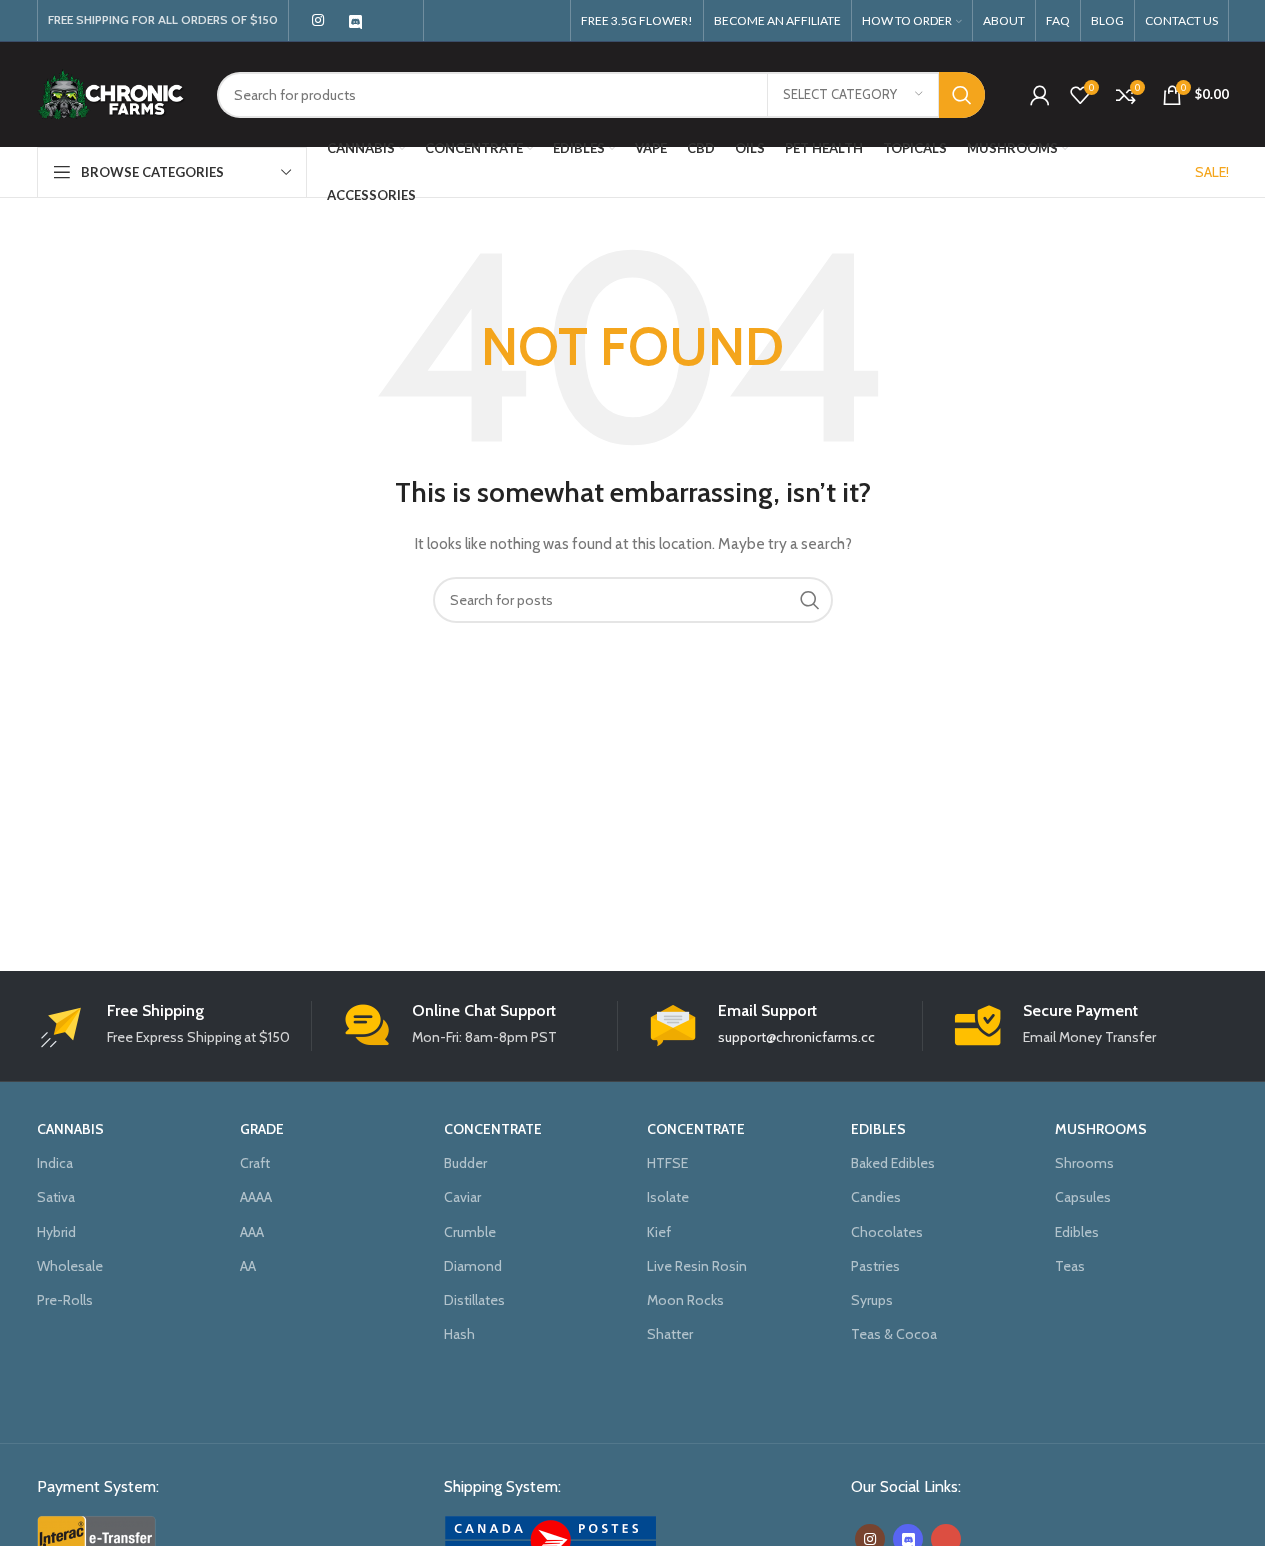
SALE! (1212, 172)
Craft (255, 1163)
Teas (1070, 1266)
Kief (659, 1232)
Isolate (668, 1197)
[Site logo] (112, 93)
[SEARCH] (962, 95)
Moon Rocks (685, 1300)
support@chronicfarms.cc (796, 1037)
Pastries (875, 1266)
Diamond (473, 1266)
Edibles (1077, 1232)
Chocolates (887, 1232)
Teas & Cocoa (894, 1334)
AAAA (256, 1197)
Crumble (470, 1232)
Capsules (1083, 1197)
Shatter (670, 1334)
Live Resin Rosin (697, 1266)
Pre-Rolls (65, 1300)
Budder (465, 1163)
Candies (876, 1197)
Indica (55, 1163)
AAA (252, 1232)
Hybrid (56, 1232)
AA (248, 1266)
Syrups (872, 1300)
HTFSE (667, 1163)
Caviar (462, 1197)
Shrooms (1084, 1163)
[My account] (1040, 95)
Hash (459, 1334)
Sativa (56, 1197)
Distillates (474, 1300)
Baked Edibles (893, 1163)
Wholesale (70, 1266)
